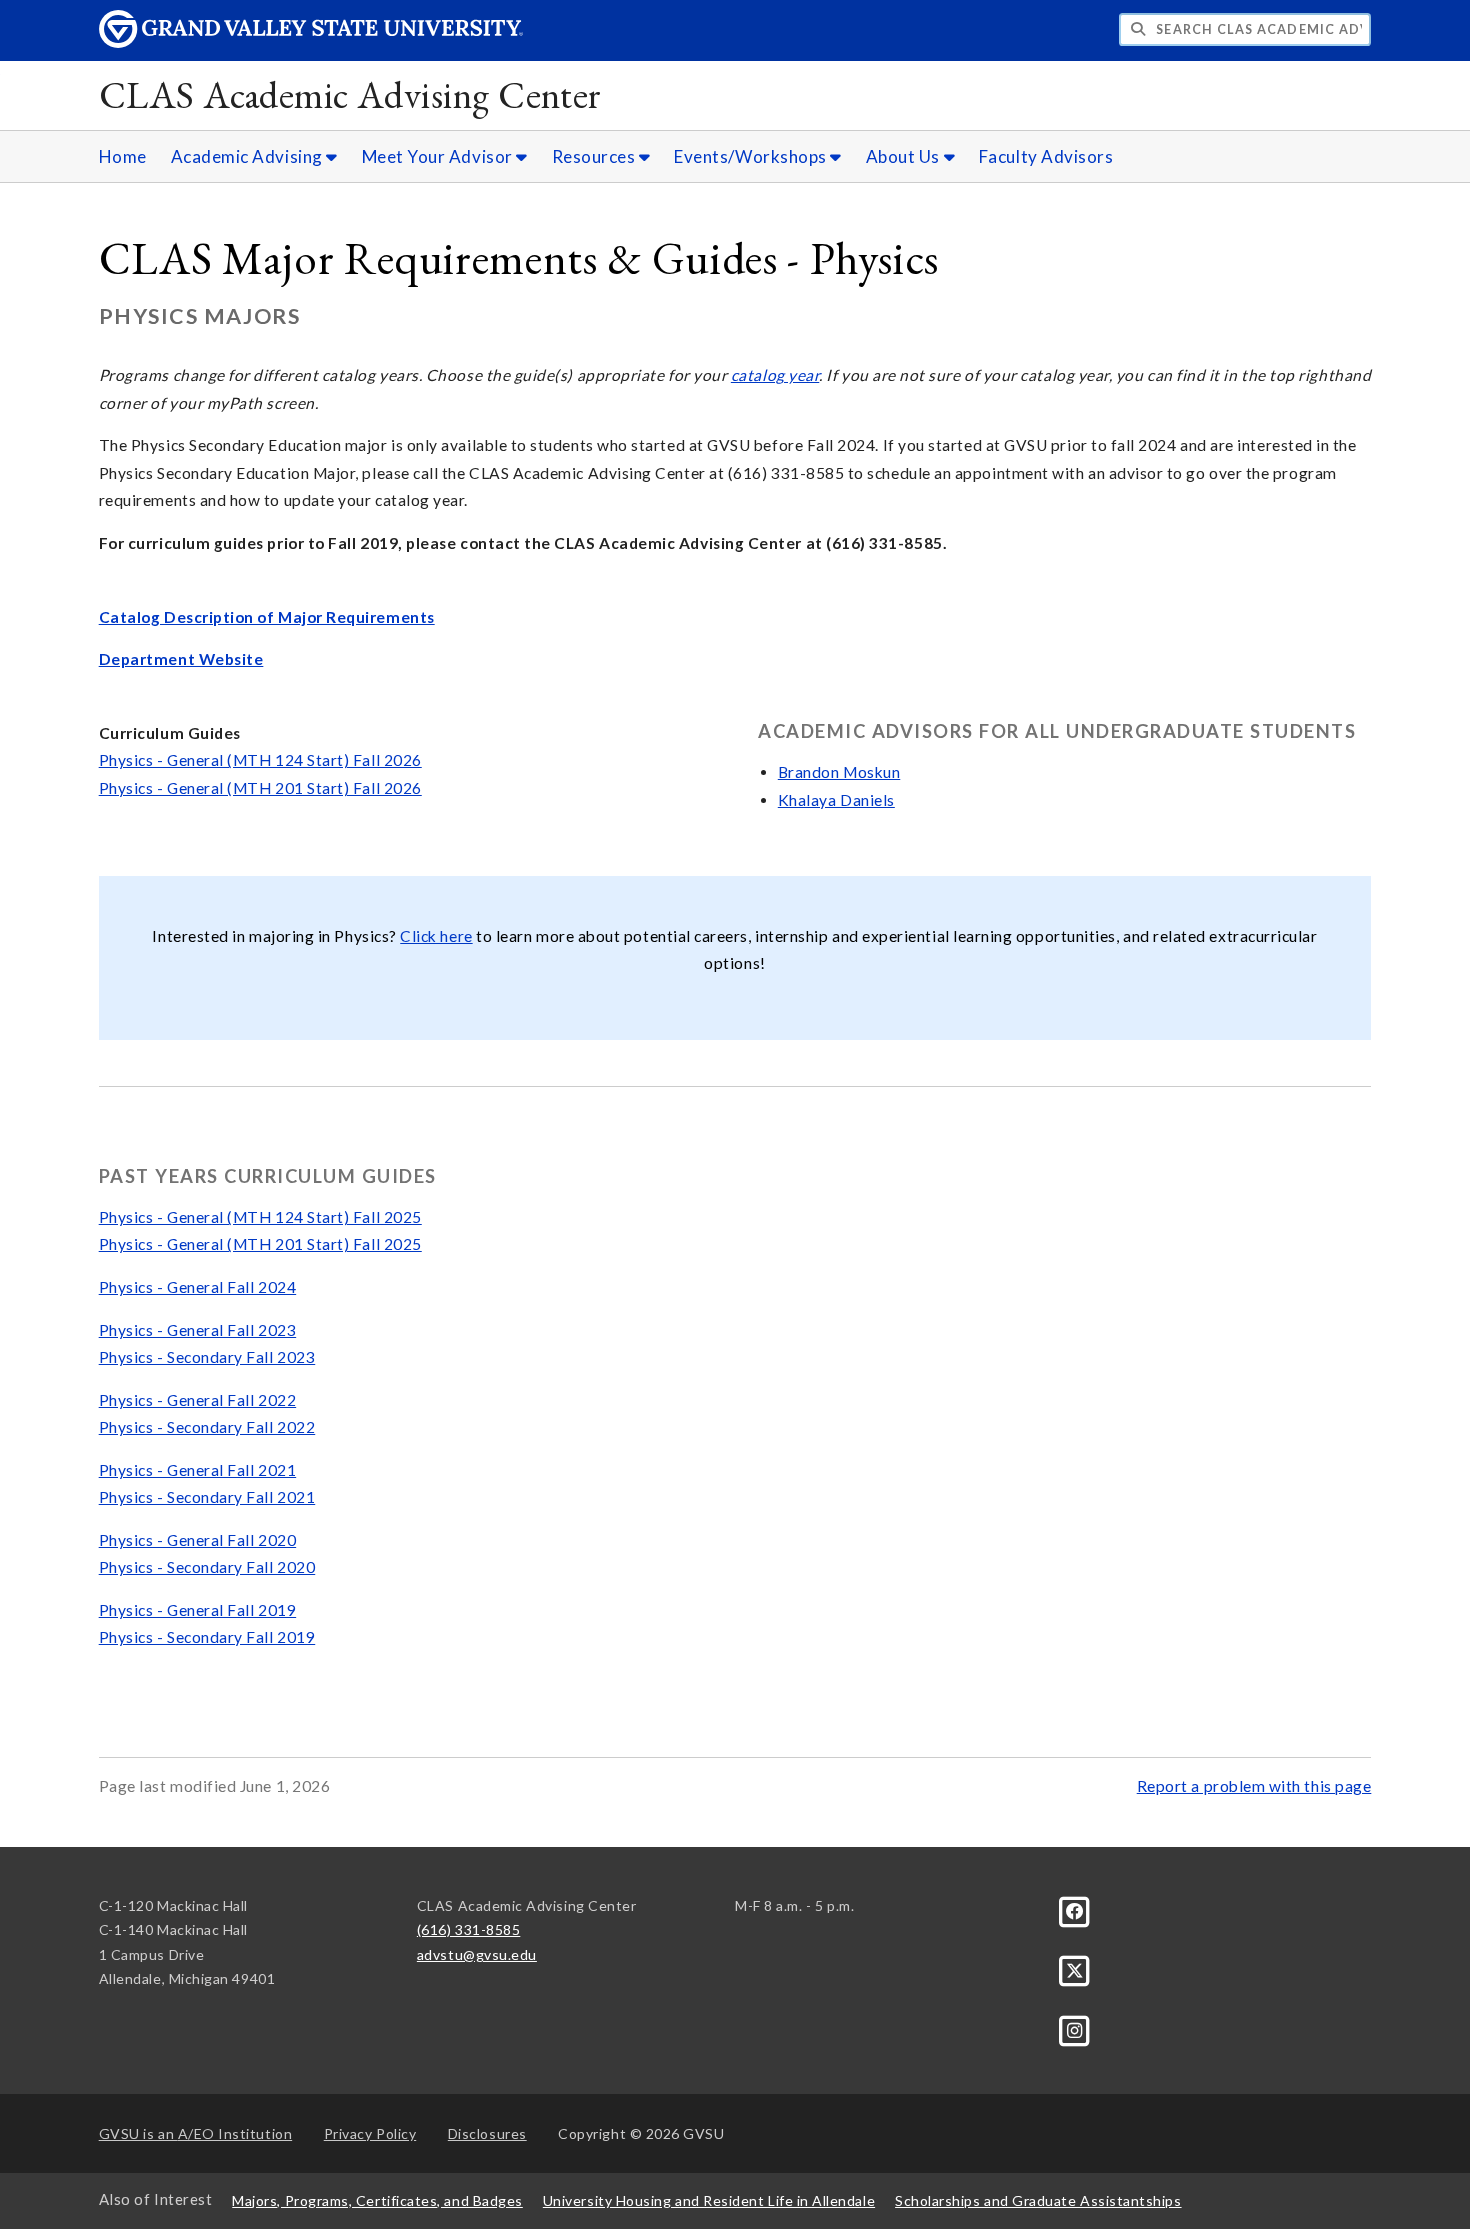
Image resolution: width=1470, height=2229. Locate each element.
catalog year (775, 375)
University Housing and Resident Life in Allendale (709, 2200)
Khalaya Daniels (836, 800)
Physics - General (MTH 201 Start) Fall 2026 (260, 788)
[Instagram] (1075, 2028)
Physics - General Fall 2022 (198, 1400)
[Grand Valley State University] (311, 42)
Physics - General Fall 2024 (198, 1287)
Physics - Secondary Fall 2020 (207, 1567)
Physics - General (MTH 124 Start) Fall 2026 (260, 760)
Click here (436, 936)
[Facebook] (1075, 1909)
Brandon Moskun (839, 772)
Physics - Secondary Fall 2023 (207, 1357)
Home (123, 156)
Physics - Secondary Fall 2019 (207, 1637)
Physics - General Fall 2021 (198, 1470)
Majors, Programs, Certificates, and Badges (377, 2200)
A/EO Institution (196, 2133)
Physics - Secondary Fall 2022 (207, 1427)
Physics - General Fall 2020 (198, 1540)
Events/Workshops (752, 156)
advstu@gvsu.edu (477, 1954)
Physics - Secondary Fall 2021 (207, 1497)
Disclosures (487, 2133)
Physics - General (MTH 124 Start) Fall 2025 (260, 1217)
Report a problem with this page (1254, 1786)
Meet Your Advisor (439, 156)
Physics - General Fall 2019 (198, 1610)
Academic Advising (249, 156)
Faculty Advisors (1046, 156)
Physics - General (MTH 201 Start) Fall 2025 (260, 1244)
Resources (595, 156)
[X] (1075, 1968)
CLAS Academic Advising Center (350, 94)
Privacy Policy (370, 2133)
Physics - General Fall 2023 (198, 1330)
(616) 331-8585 (469, 1929)
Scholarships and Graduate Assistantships (1038, 2200)
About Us (905, 156)
